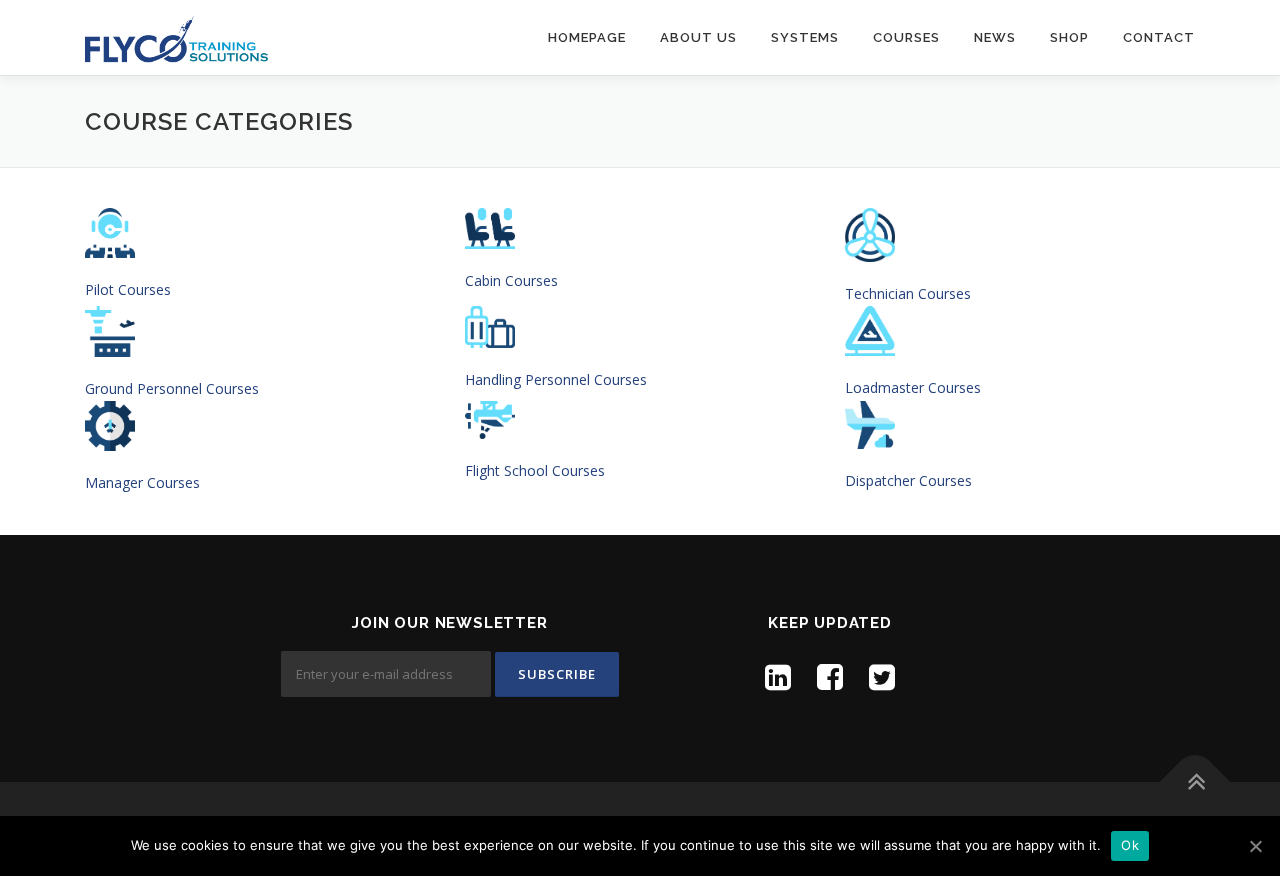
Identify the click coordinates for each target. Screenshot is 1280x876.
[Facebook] (830, 676)
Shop (1069, 37)
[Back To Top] (1195, 782)
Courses (906, 37)
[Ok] (1255, 846)
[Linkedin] (778, 676)
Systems (805, 37)
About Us (698, 37)
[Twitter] (882, 676)
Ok (1130, 845)
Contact (1159, 37)
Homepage (587, 37)
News (995, 37)
